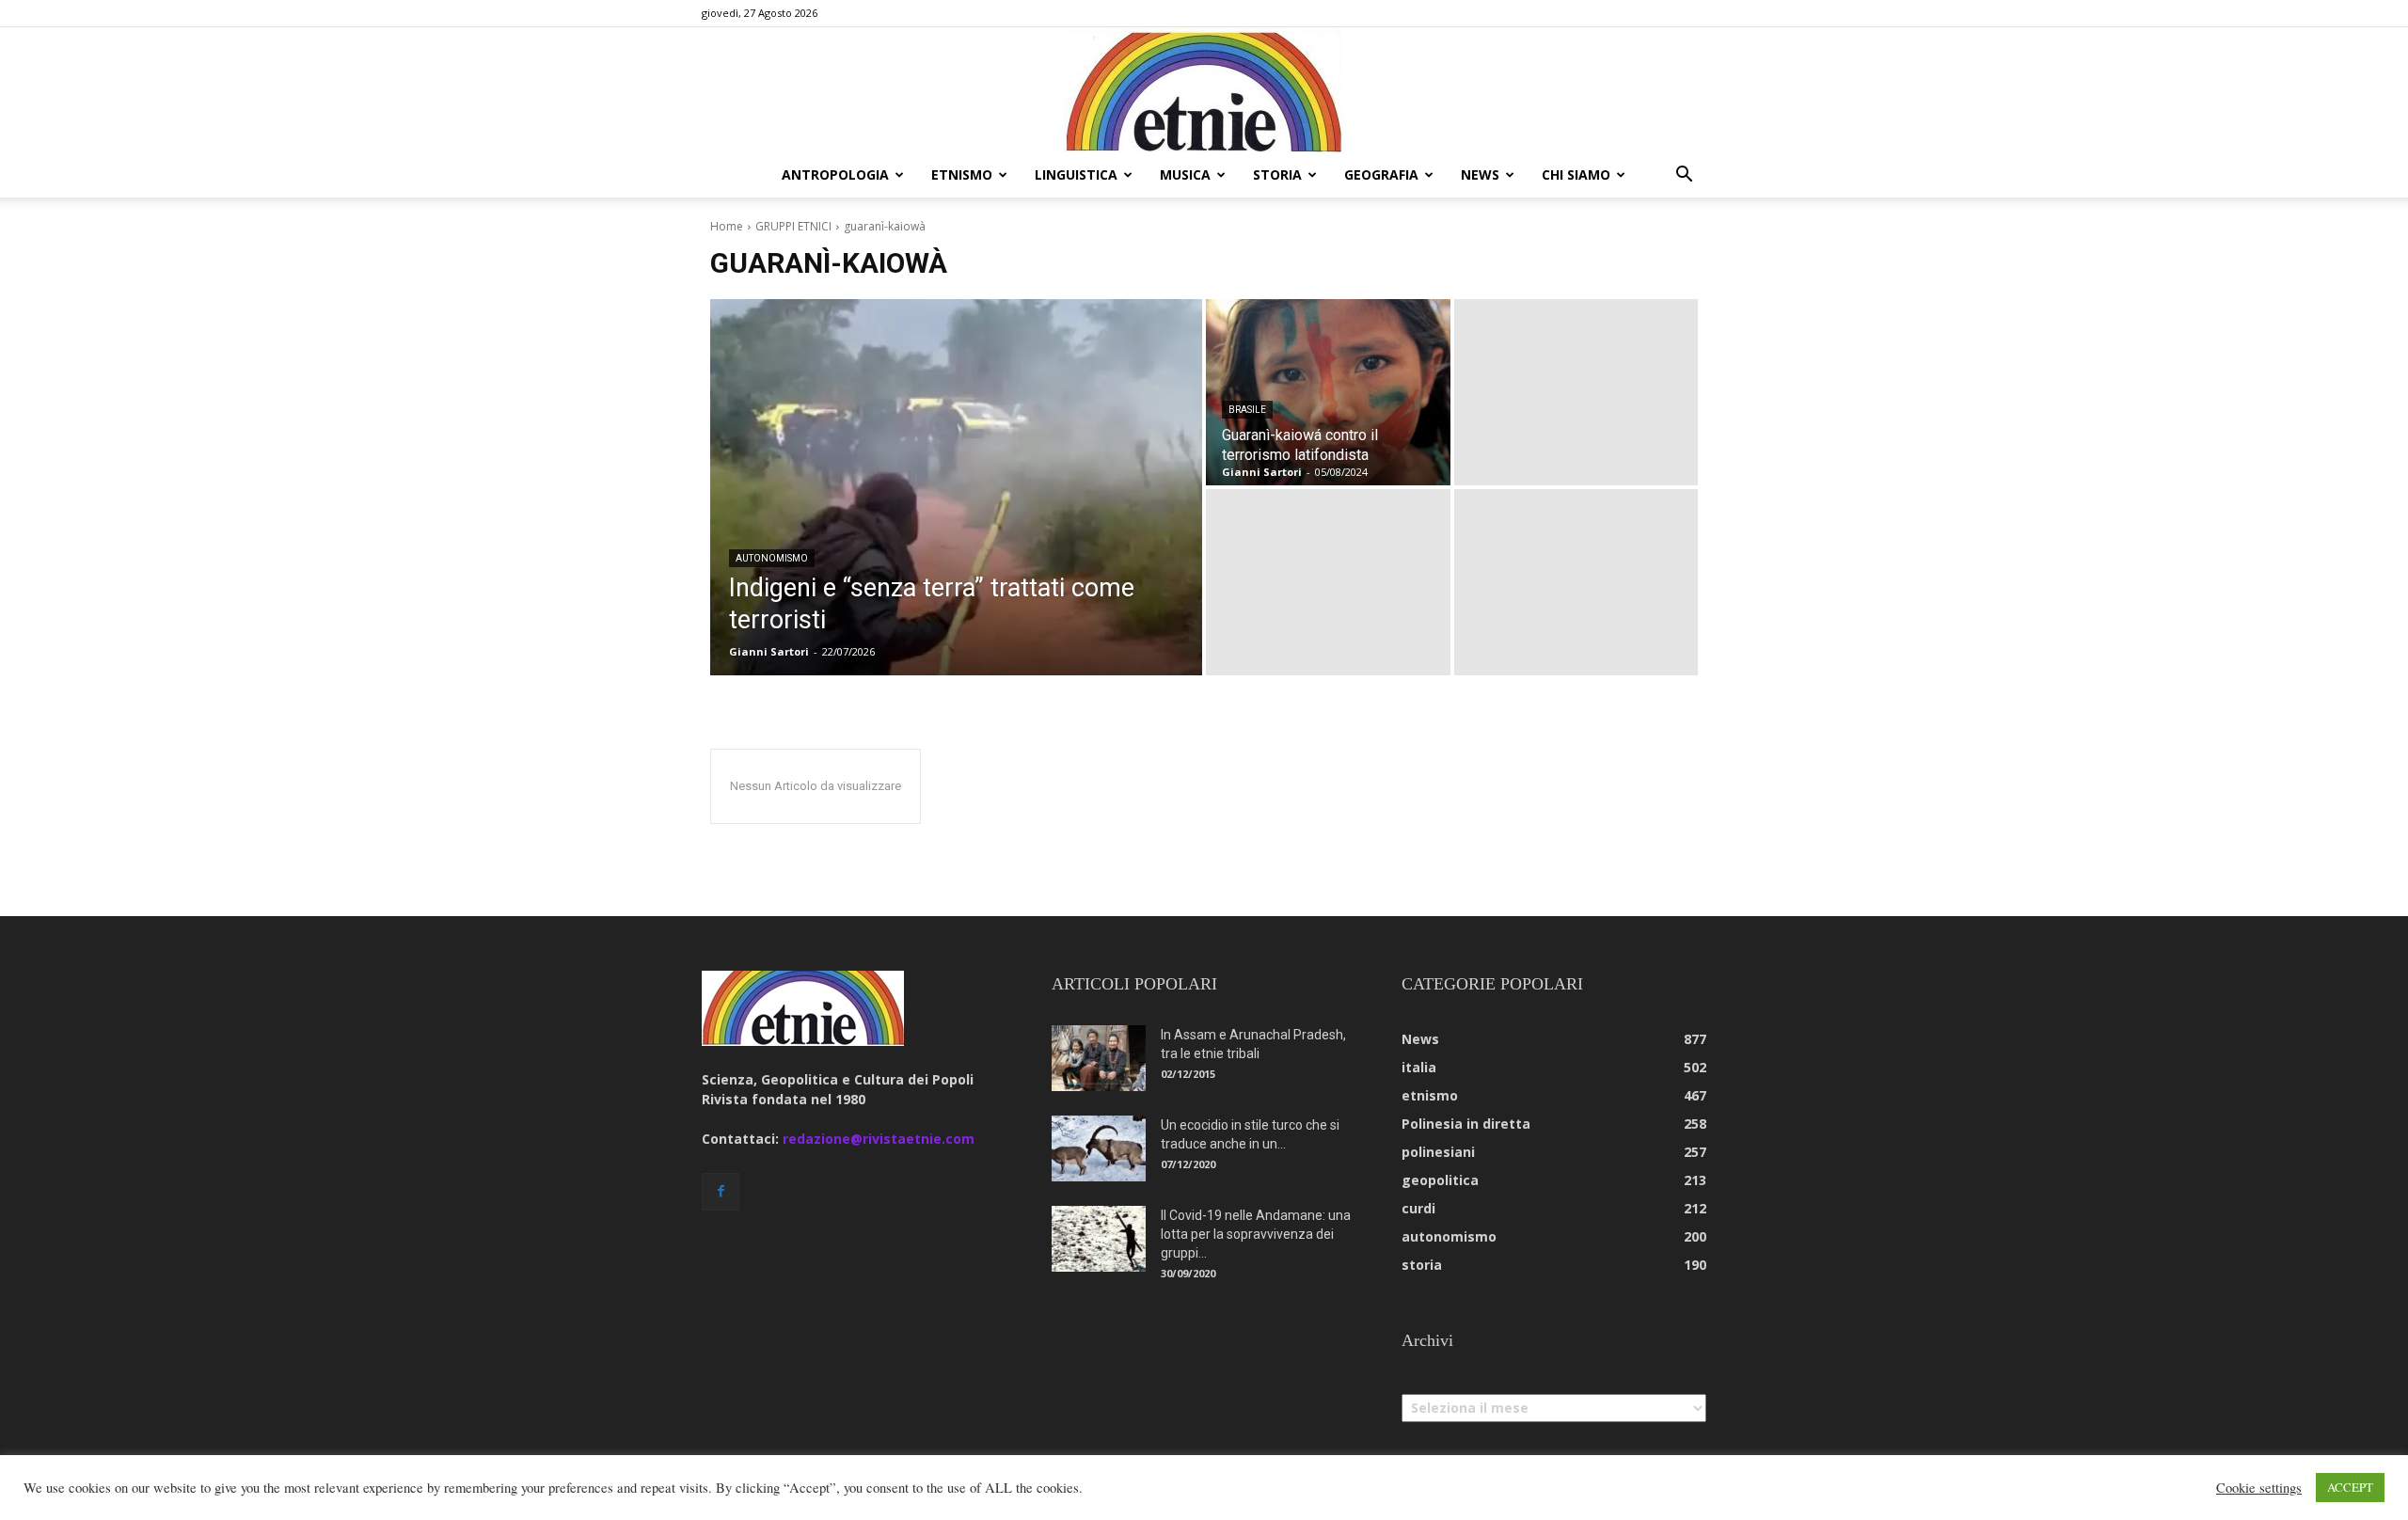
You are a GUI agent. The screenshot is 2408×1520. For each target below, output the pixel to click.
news (1480, 174)
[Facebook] (721, 1192)
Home (727, 226)
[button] (1684, 176)
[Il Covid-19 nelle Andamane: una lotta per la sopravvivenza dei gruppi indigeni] (1099, 1239)
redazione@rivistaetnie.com (879, 1139)
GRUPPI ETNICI (793, 226)
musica (1185, 174)
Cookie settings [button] (2259, 1488)
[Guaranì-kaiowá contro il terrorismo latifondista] (1328, 392)
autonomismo (772, 558)
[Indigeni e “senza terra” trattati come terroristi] (956, 487)
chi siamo (1576, 174)
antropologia (835, 174)
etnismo (962, 174)
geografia (1381, 174)
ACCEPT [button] (2350, 1487)
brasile (1247, 410)
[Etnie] (1204, 90)
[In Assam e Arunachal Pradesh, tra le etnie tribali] (1099, 1058)
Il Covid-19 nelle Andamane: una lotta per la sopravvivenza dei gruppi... (1256, 1234)
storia (1277, 174)
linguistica (1076, 174)
